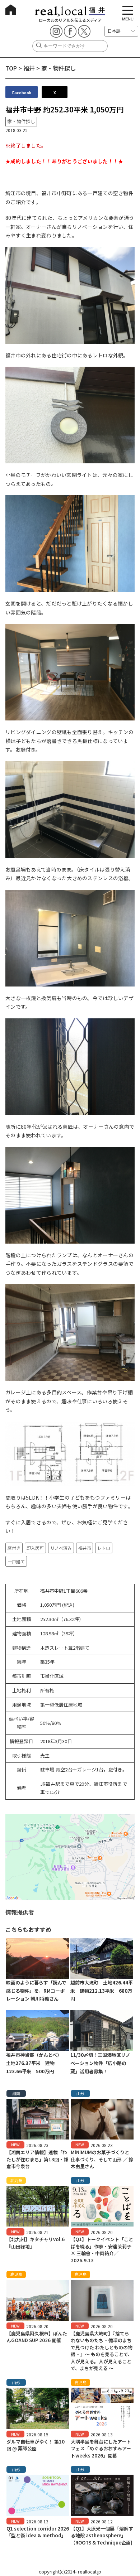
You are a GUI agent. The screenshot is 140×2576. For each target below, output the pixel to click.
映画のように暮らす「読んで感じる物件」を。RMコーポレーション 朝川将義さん (36, 1991)
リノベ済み (61, 1548)
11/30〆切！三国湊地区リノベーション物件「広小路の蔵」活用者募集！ (100, 2063)
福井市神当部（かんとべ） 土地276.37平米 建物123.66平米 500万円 (35, 2063)
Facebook (22, 92)
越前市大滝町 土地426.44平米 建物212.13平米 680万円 (102, 1991)
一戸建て (16, 1561)
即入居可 (35, 1548)
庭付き (14, 1548)
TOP (11, 68)
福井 (29, 68)
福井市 (85, 1548)
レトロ (104, 1548)
